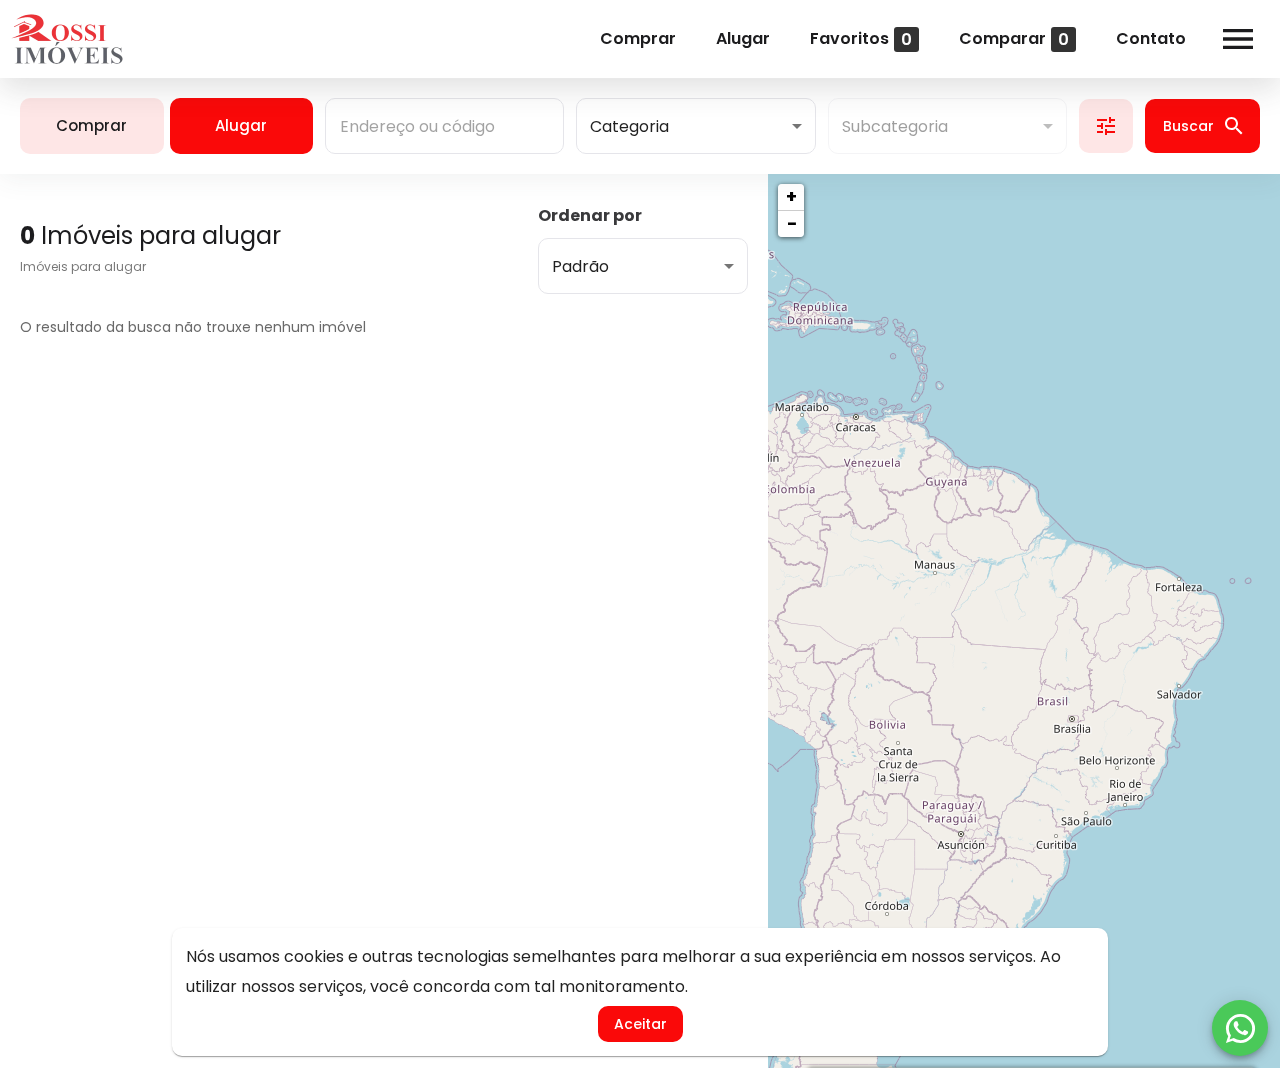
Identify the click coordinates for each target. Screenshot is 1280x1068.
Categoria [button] (629, 126)
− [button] (792, 223)
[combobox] (444, 126)
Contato (1151, 38)
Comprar (638, 38)
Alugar (743, 38)
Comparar (1014, 38)
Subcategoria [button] (895, 126)
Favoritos (861, 38)
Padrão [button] (580, 266)
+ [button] (791, 196)
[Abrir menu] (1238, 39)
